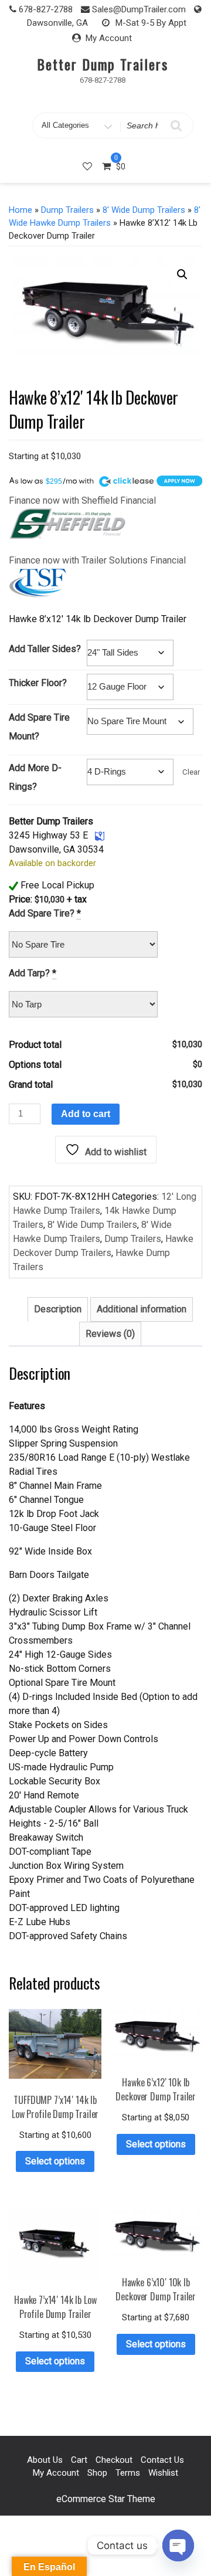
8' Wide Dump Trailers (144, 210)
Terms (128, 2473)
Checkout (114, 2460)
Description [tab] (58, 1309)
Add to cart (86, 1114)
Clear (191, 772)
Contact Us (162, 2460)
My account (56, 2473)
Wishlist (163, 2473)
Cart (79, 2460)
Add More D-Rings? (35, 777)
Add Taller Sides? (45, 649)
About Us (45, 2460)
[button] (182, 274)
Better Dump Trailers (102, 64)
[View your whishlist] (89, 166)
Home (21, 210)
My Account (109, 38)
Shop (97, 2473)
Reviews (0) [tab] (110, 1334)
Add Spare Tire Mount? (39, 727)
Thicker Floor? (38, 683)
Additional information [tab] (142, 1309)
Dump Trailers (67, 210)
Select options (55, 2161)
